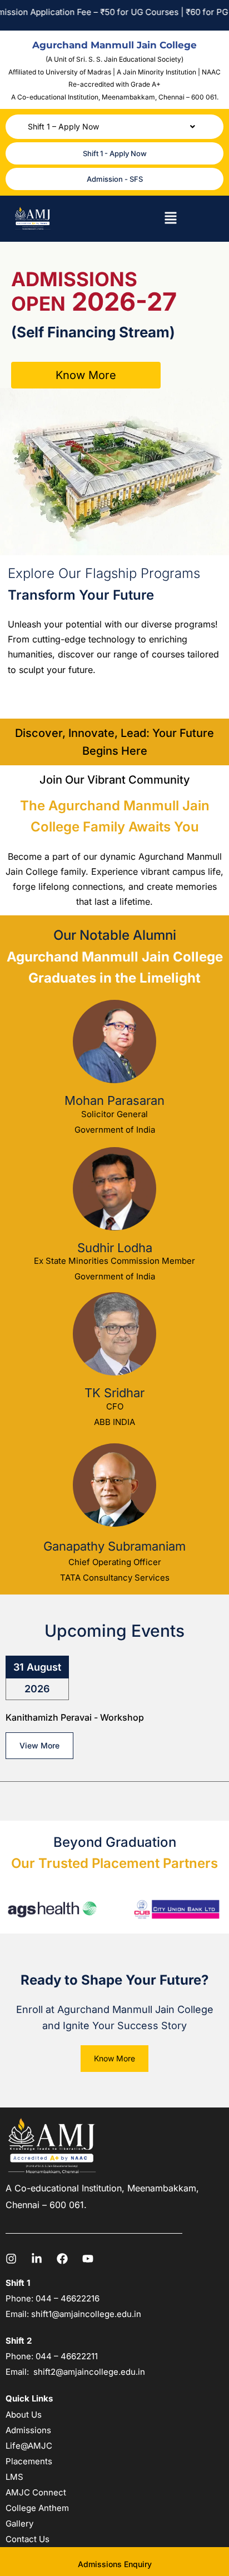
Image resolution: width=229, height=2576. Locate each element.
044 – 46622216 (66, 2298)
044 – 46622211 (67, 2356)
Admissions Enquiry (115, 2564)
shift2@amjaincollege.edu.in (89, 2372)
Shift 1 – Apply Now (63, 126)
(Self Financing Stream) (93, 332)
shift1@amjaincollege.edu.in (86, 2314)
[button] (114, 127)
